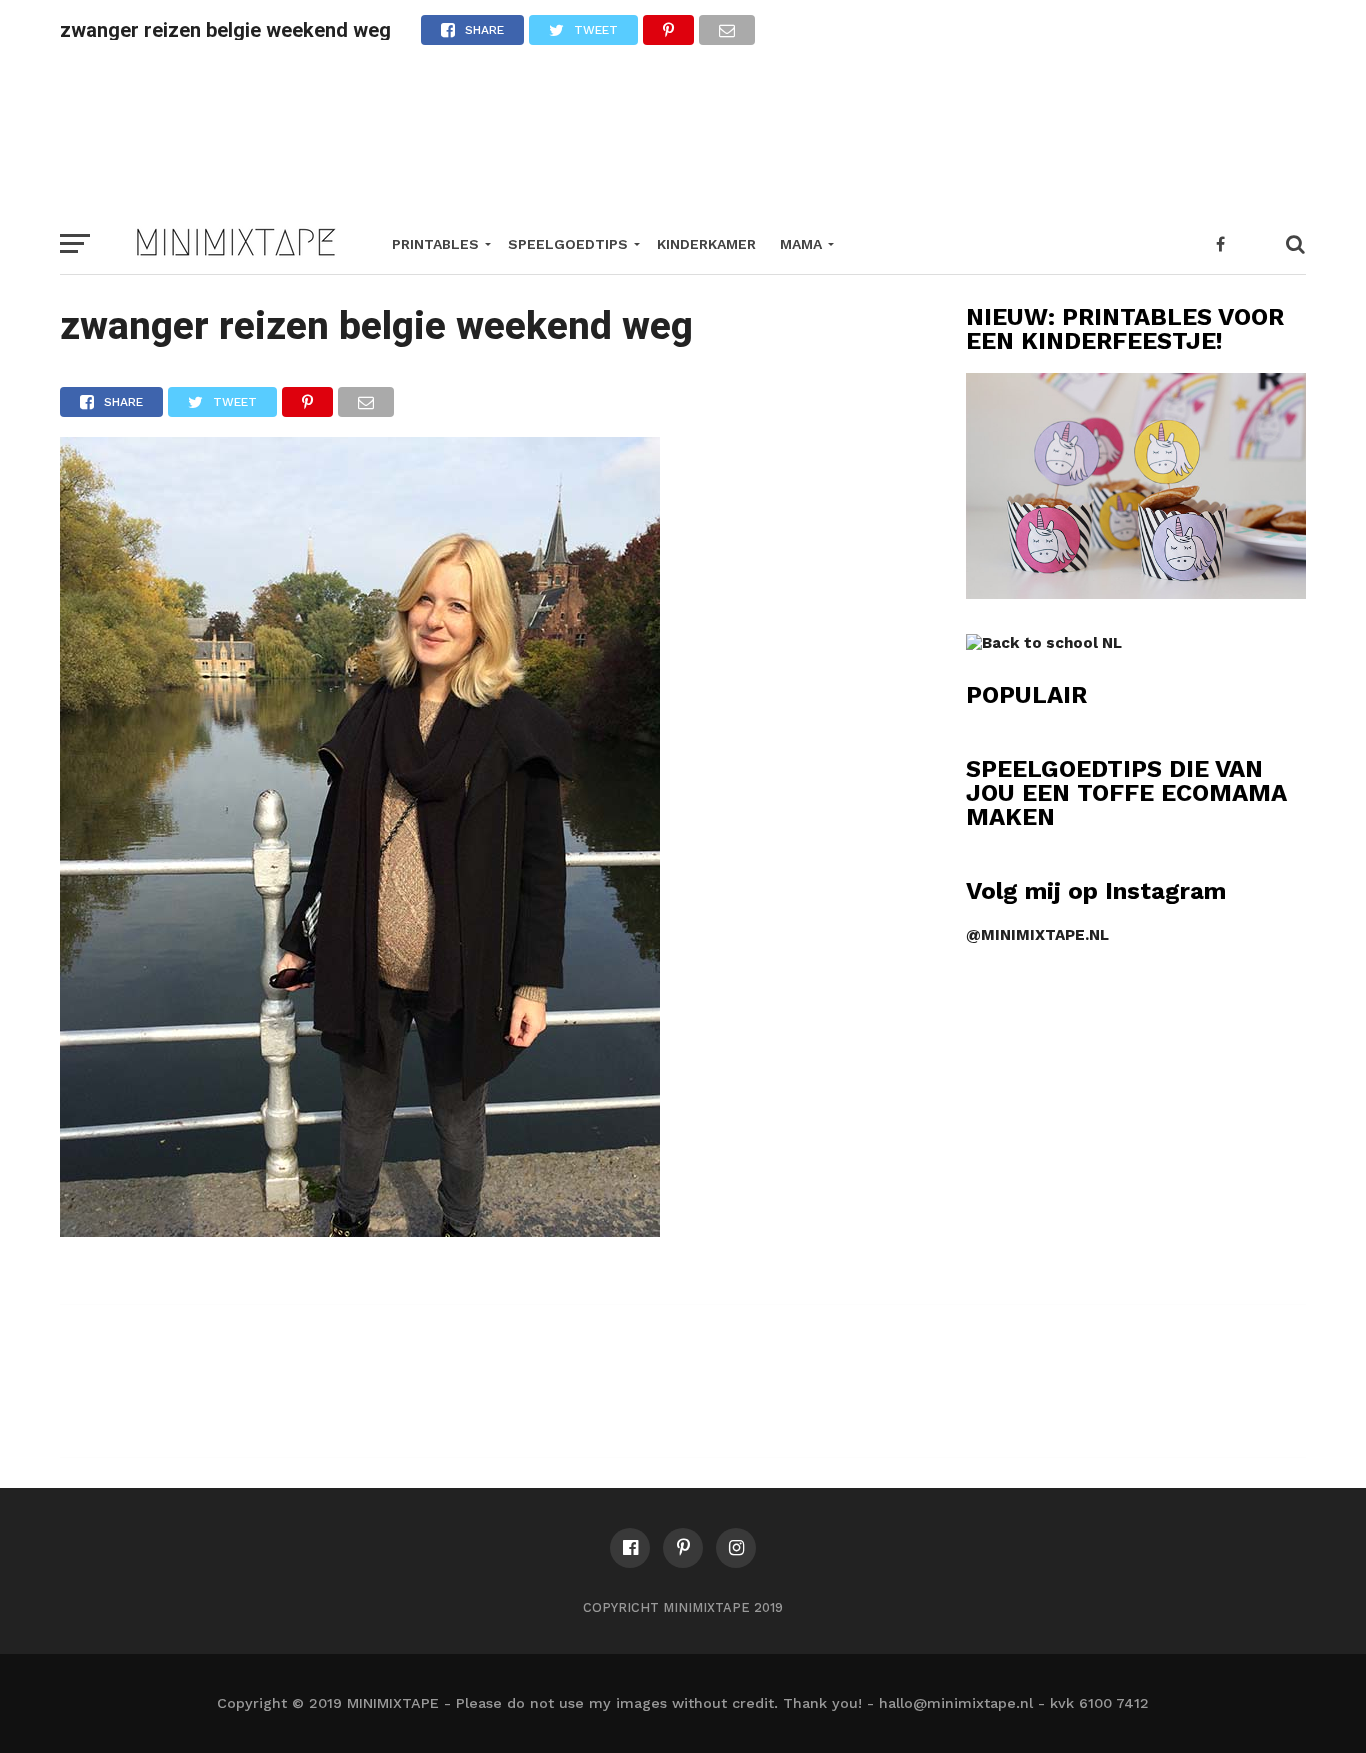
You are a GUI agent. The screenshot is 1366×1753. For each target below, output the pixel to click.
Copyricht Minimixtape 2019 (683, 1607)
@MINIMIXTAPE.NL (1037, 935)
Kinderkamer (706, 244)
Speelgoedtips (568, 244)
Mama (801, 244)
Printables (435, 244)
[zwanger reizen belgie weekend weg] (360, 1230)
